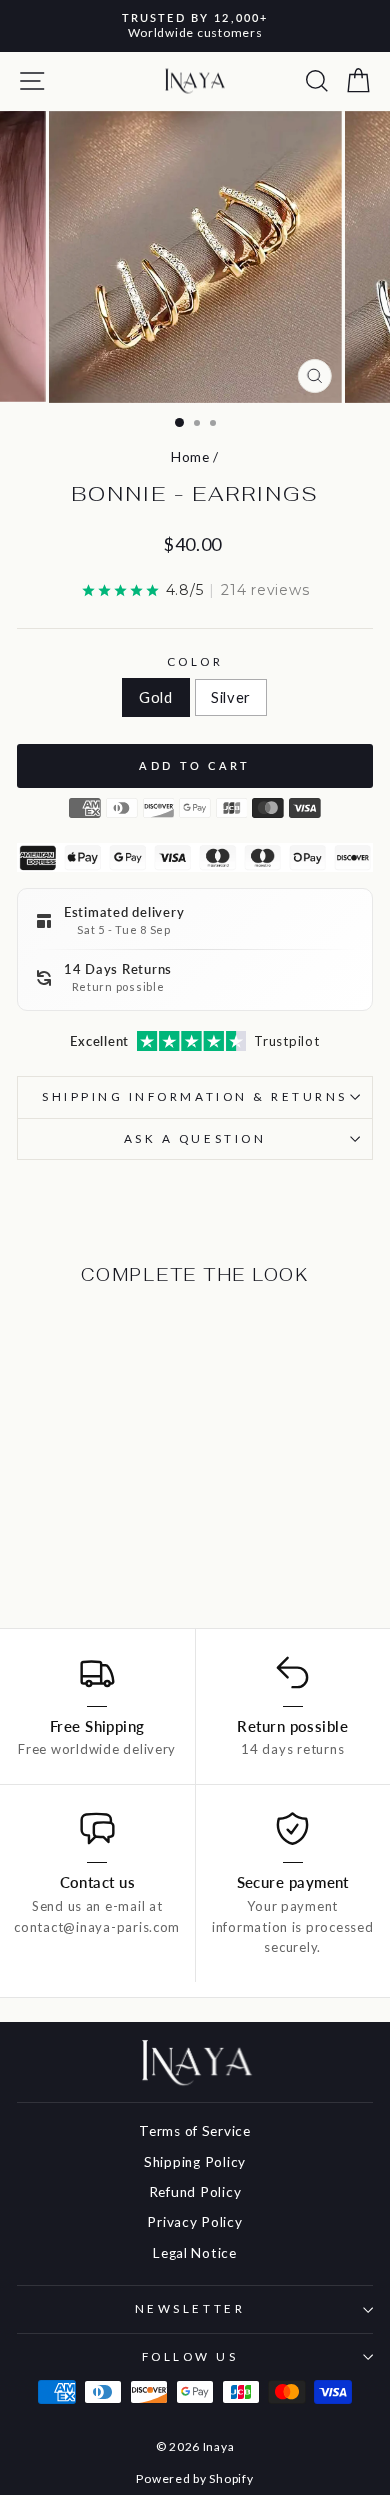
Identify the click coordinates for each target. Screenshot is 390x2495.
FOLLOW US (190, 2356)
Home (190, 457)
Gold (156, 697)
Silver (231, 697)
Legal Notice (195, 2253)
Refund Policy (195, 2192)
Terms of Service (195, 2131)
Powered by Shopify (194, 2478)
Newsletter (190, 2308)
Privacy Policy (194, 2222)
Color (195, 661)
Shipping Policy (195, 2162)
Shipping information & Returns (195, 1096)
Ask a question (195, 1138)
